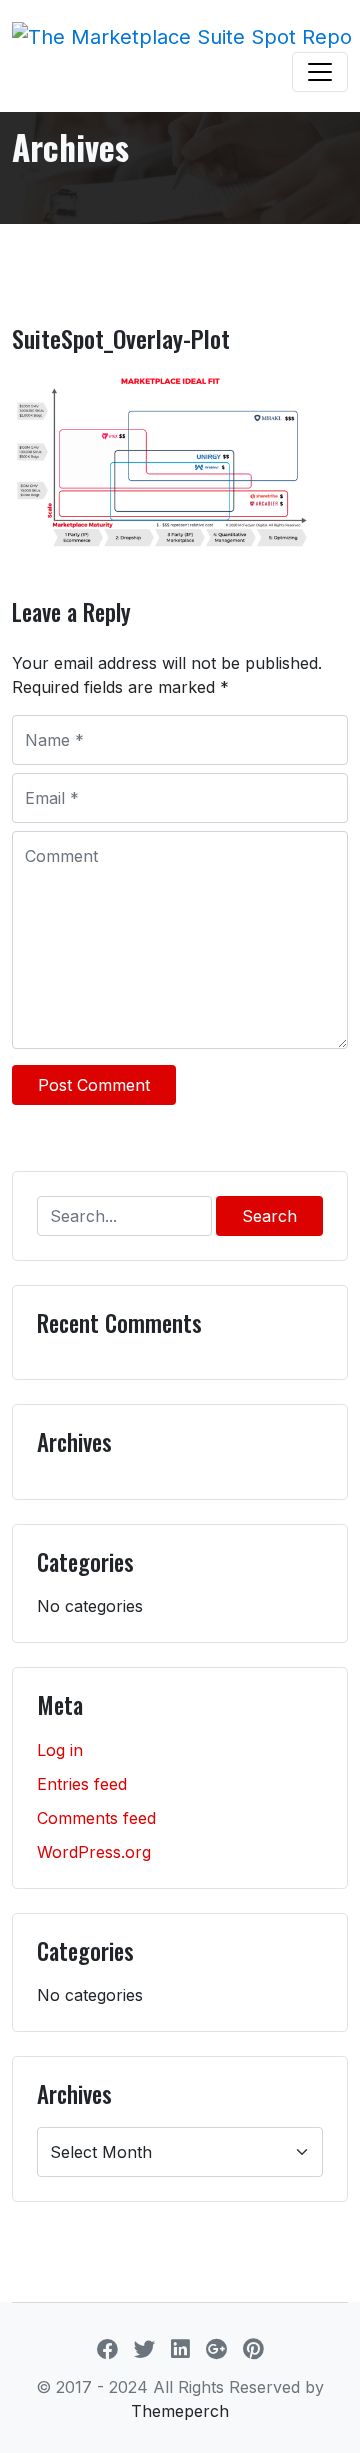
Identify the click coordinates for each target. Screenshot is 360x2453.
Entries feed (82, 1784)
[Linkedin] (180, 2349)
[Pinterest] (253, 2349)
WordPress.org (94, 1852)
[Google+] (216, 2349)
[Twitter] (144, 2349)
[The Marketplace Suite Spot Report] (181, 36)
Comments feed (96, 1818)
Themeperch (180, 2411)
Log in (60, 1750)
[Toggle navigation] (320, 72)
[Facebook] (107, 2349)
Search (269, 1216)
